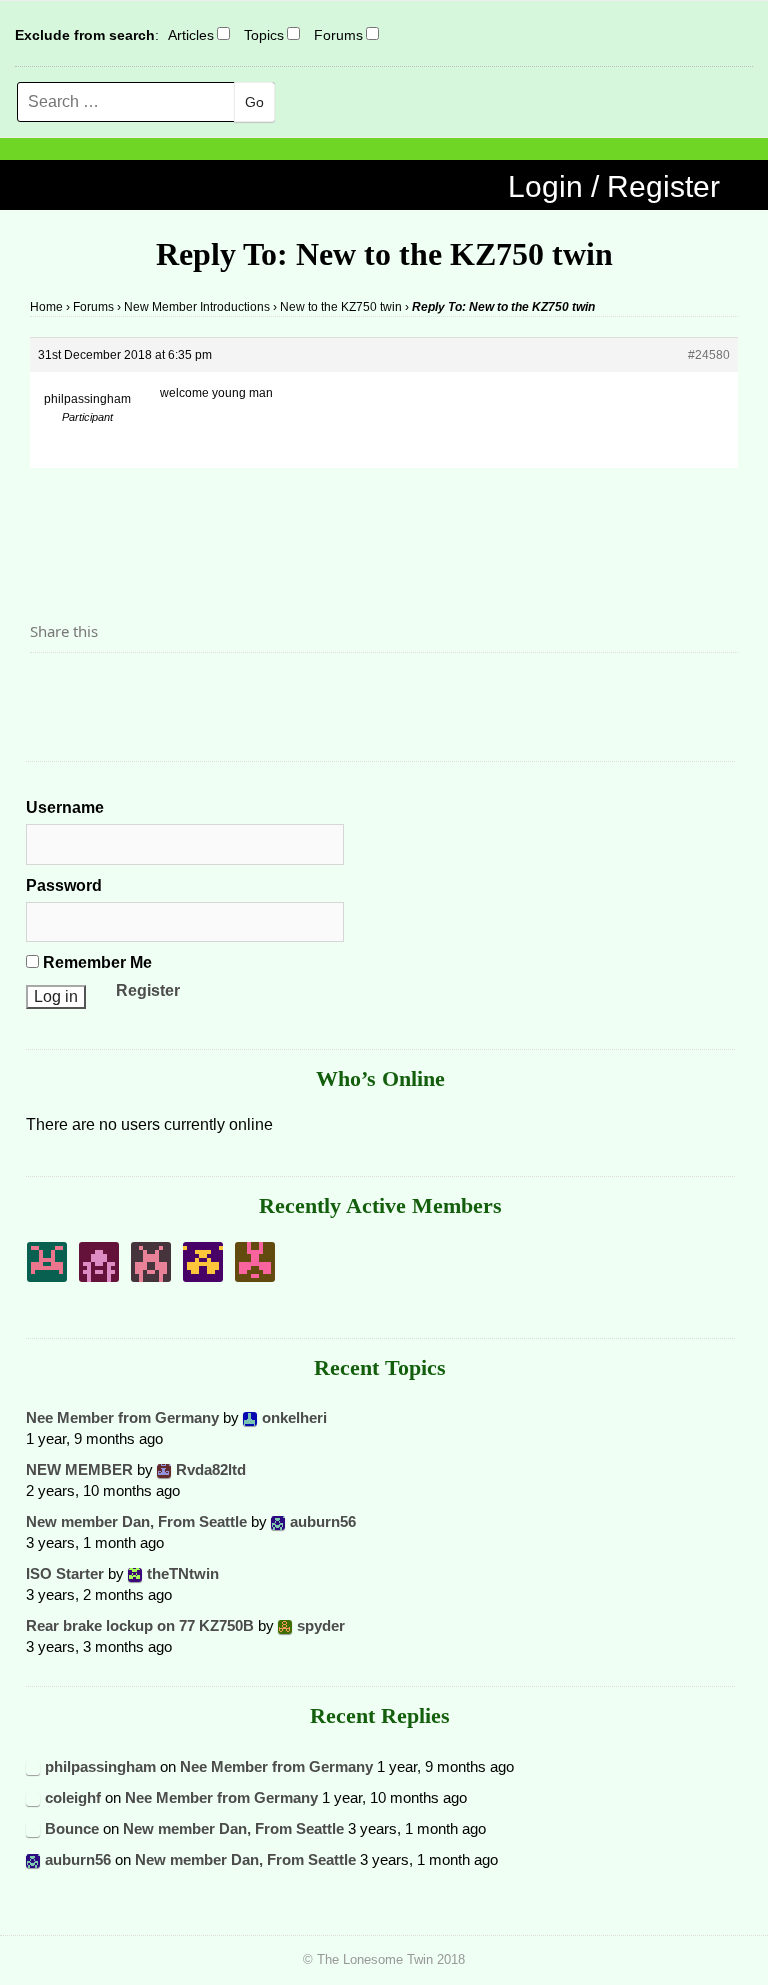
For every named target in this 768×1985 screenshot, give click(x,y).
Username (65, 807)
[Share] (51, 687)
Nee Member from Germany (122, 1417)
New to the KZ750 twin (341, 307)
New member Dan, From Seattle (136, 1521)
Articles (191, 35)
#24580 (709, 355)
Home (46, 307)
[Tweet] (93, 687)
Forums (338, 35)
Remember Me (95, 962)
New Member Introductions (197, 307)
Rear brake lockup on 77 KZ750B (140, 1625)
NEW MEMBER (79, 1469)
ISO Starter (65, 1573)
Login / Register (614, 186)
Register (148, 990)
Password (64, 885)
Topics (264, 35)
